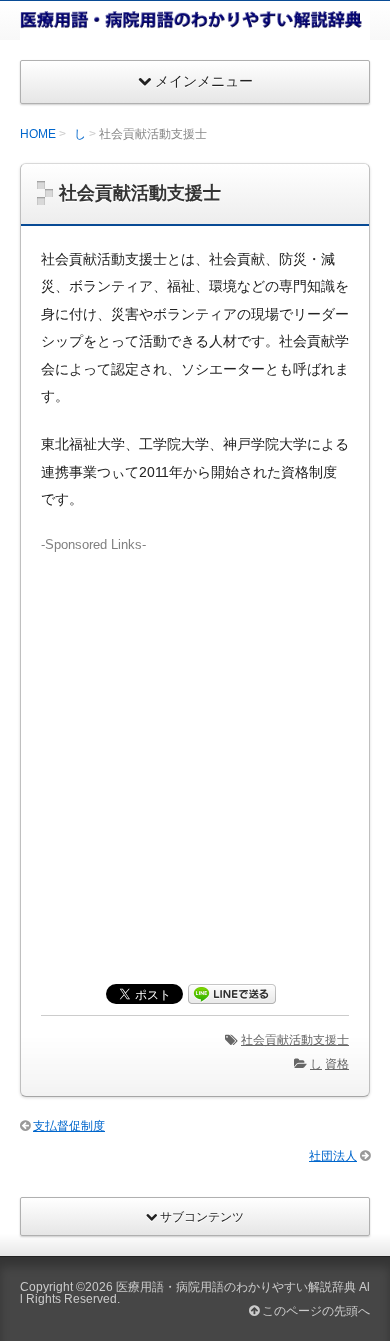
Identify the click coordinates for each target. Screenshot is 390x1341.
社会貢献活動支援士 (295, 1040)
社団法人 (333, 1156)
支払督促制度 (69, 1126)
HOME (38, 134)
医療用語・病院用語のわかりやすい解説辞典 (236, 1287)
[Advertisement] (195, 749)
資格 (337, 1064)
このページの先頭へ (314, 1311)
